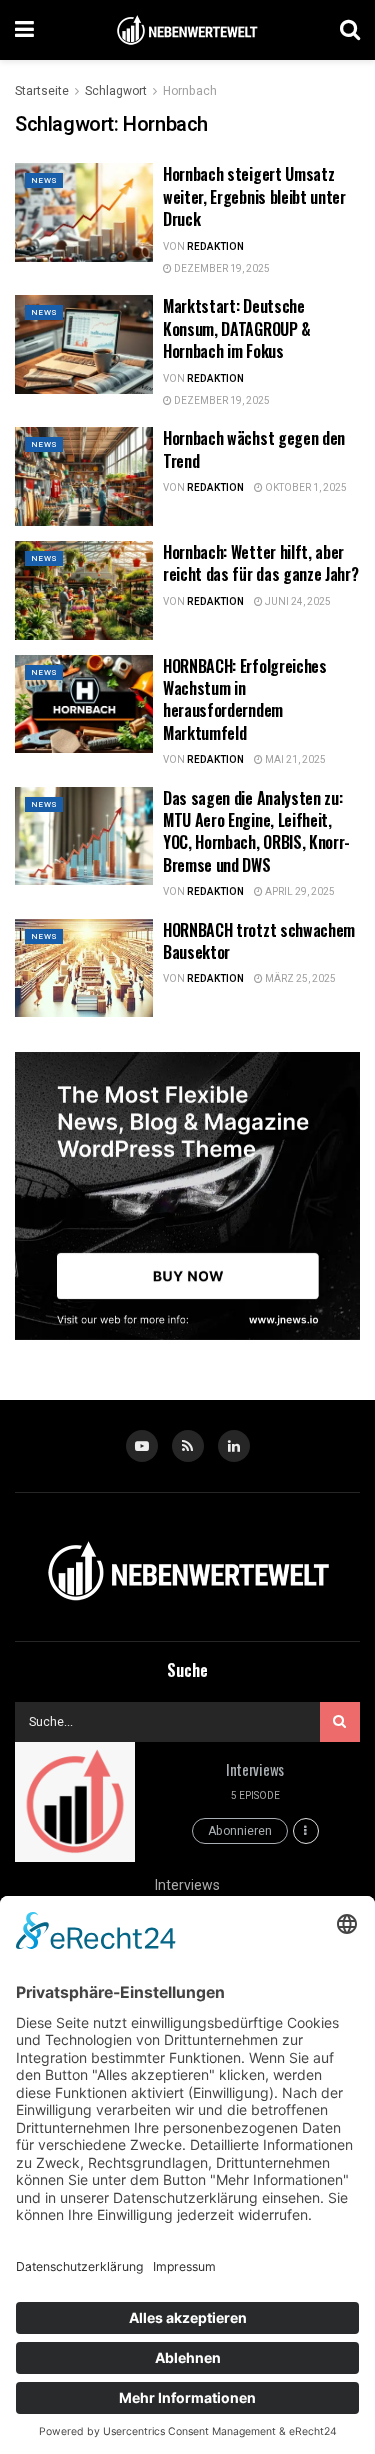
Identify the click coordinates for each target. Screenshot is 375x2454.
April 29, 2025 (299, 892)
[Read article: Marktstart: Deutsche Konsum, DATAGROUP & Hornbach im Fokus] (84, 344)
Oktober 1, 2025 (305, 488)
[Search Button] (350, 30)
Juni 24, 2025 (297, 602)
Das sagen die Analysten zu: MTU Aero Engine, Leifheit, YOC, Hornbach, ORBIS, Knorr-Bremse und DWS (256, 831)
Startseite (42, 91)
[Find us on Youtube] (142, 1446)
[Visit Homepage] (187, 30)
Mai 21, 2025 (294, 760)
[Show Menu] (24, 30)
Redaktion (215, 247)
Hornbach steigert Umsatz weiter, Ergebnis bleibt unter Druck (254, 196)
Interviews (255, 1769)
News (44, 180)
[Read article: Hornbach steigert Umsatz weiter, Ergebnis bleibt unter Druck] (84, 212)
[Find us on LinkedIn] (234, 1446)
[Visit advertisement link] (187, 1196)
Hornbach (190, 91)
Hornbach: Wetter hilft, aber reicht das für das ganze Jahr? (260, 563)
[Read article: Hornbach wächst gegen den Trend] (84, 476)
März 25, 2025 (299, 979)
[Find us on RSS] (188, 1446)
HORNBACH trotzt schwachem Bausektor (259, 941)
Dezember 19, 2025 (221, 269)
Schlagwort (116, 91)
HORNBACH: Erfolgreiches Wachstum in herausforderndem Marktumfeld (245, 699)
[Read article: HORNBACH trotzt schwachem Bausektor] (84, 968)
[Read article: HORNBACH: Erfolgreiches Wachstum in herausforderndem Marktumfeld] (84, 704)
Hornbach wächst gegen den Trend (254, 449)
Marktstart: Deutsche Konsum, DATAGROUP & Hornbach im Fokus (237, 328)
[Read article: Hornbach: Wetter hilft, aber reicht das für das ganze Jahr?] (84, 590)
